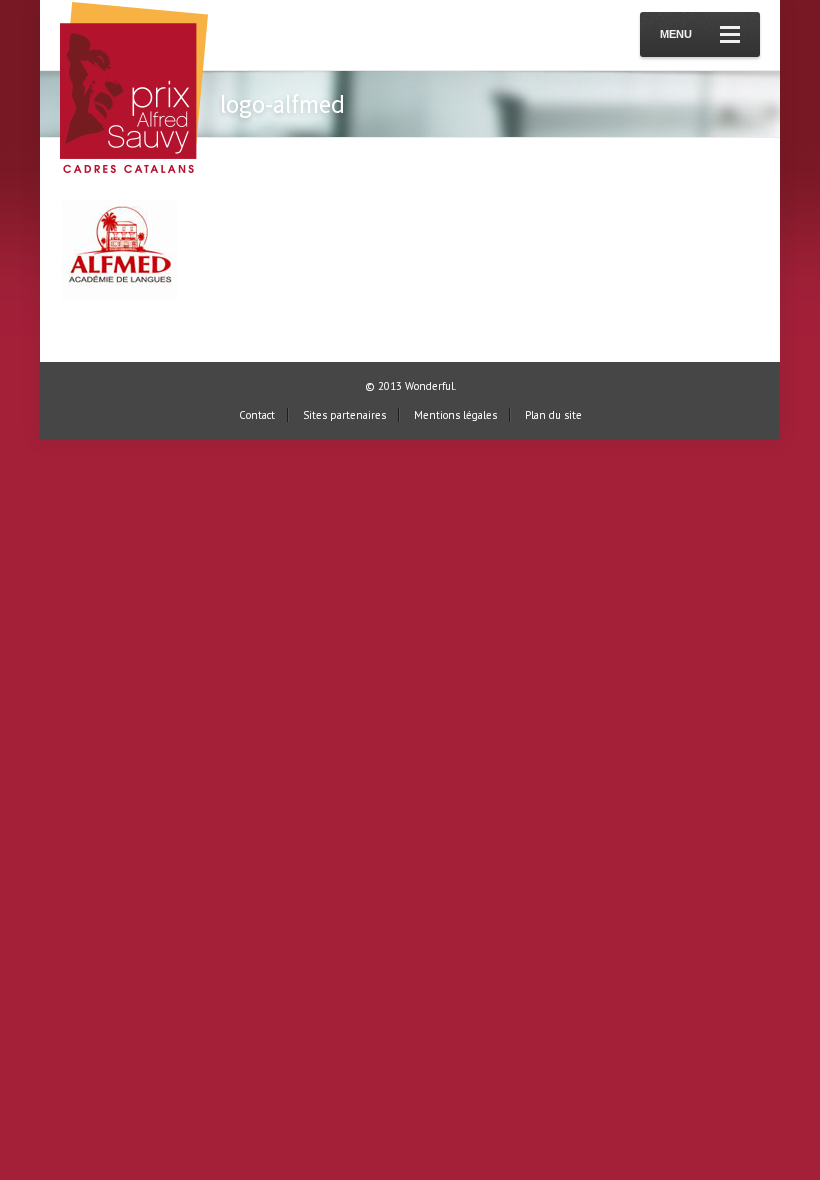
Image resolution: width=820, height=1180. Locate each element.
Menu (676, 34)
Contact (257, 415)
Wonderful (429, 386)
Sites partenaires (344, 415)
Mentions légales (455, 415)
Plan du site (553, 415)
